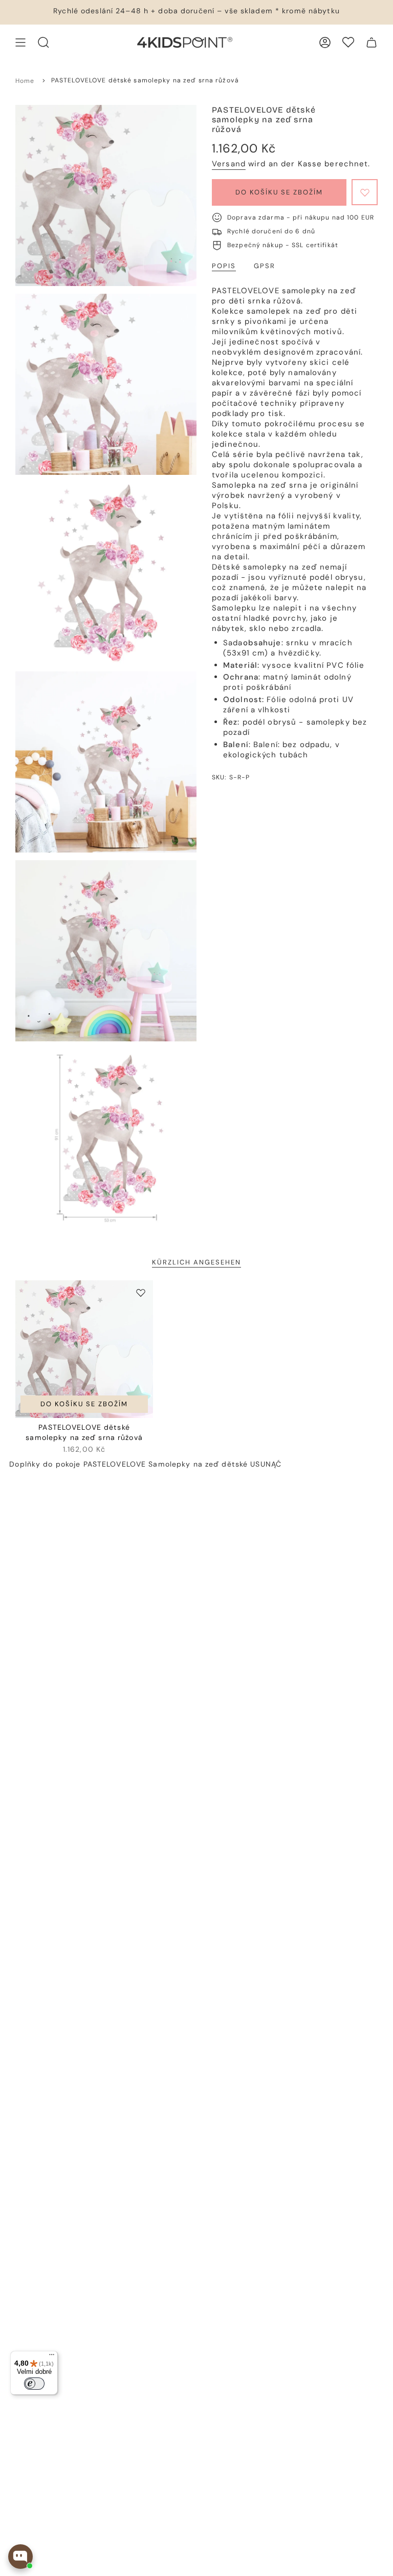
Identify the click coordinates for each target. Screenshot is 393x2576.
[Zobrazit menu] (20, 42)
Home (25, 81)
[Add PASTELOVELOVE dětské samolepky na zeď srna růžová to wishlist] (141, 1293)
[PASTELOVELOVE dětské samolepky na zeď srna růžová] (84, 1349)
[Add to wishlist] (365, 192)
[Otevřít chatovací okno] (20, 2557)
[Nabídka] (52, 2357)
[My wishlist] (348, 42)
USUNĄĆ (266, 1464)
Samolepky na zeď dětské (198, 1464)
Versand (229, 164)
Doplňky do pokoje (45, 1464)
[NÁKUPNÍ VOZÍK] (372, 42)
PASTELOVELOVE (115, 1464)
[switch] (34, 2384)
